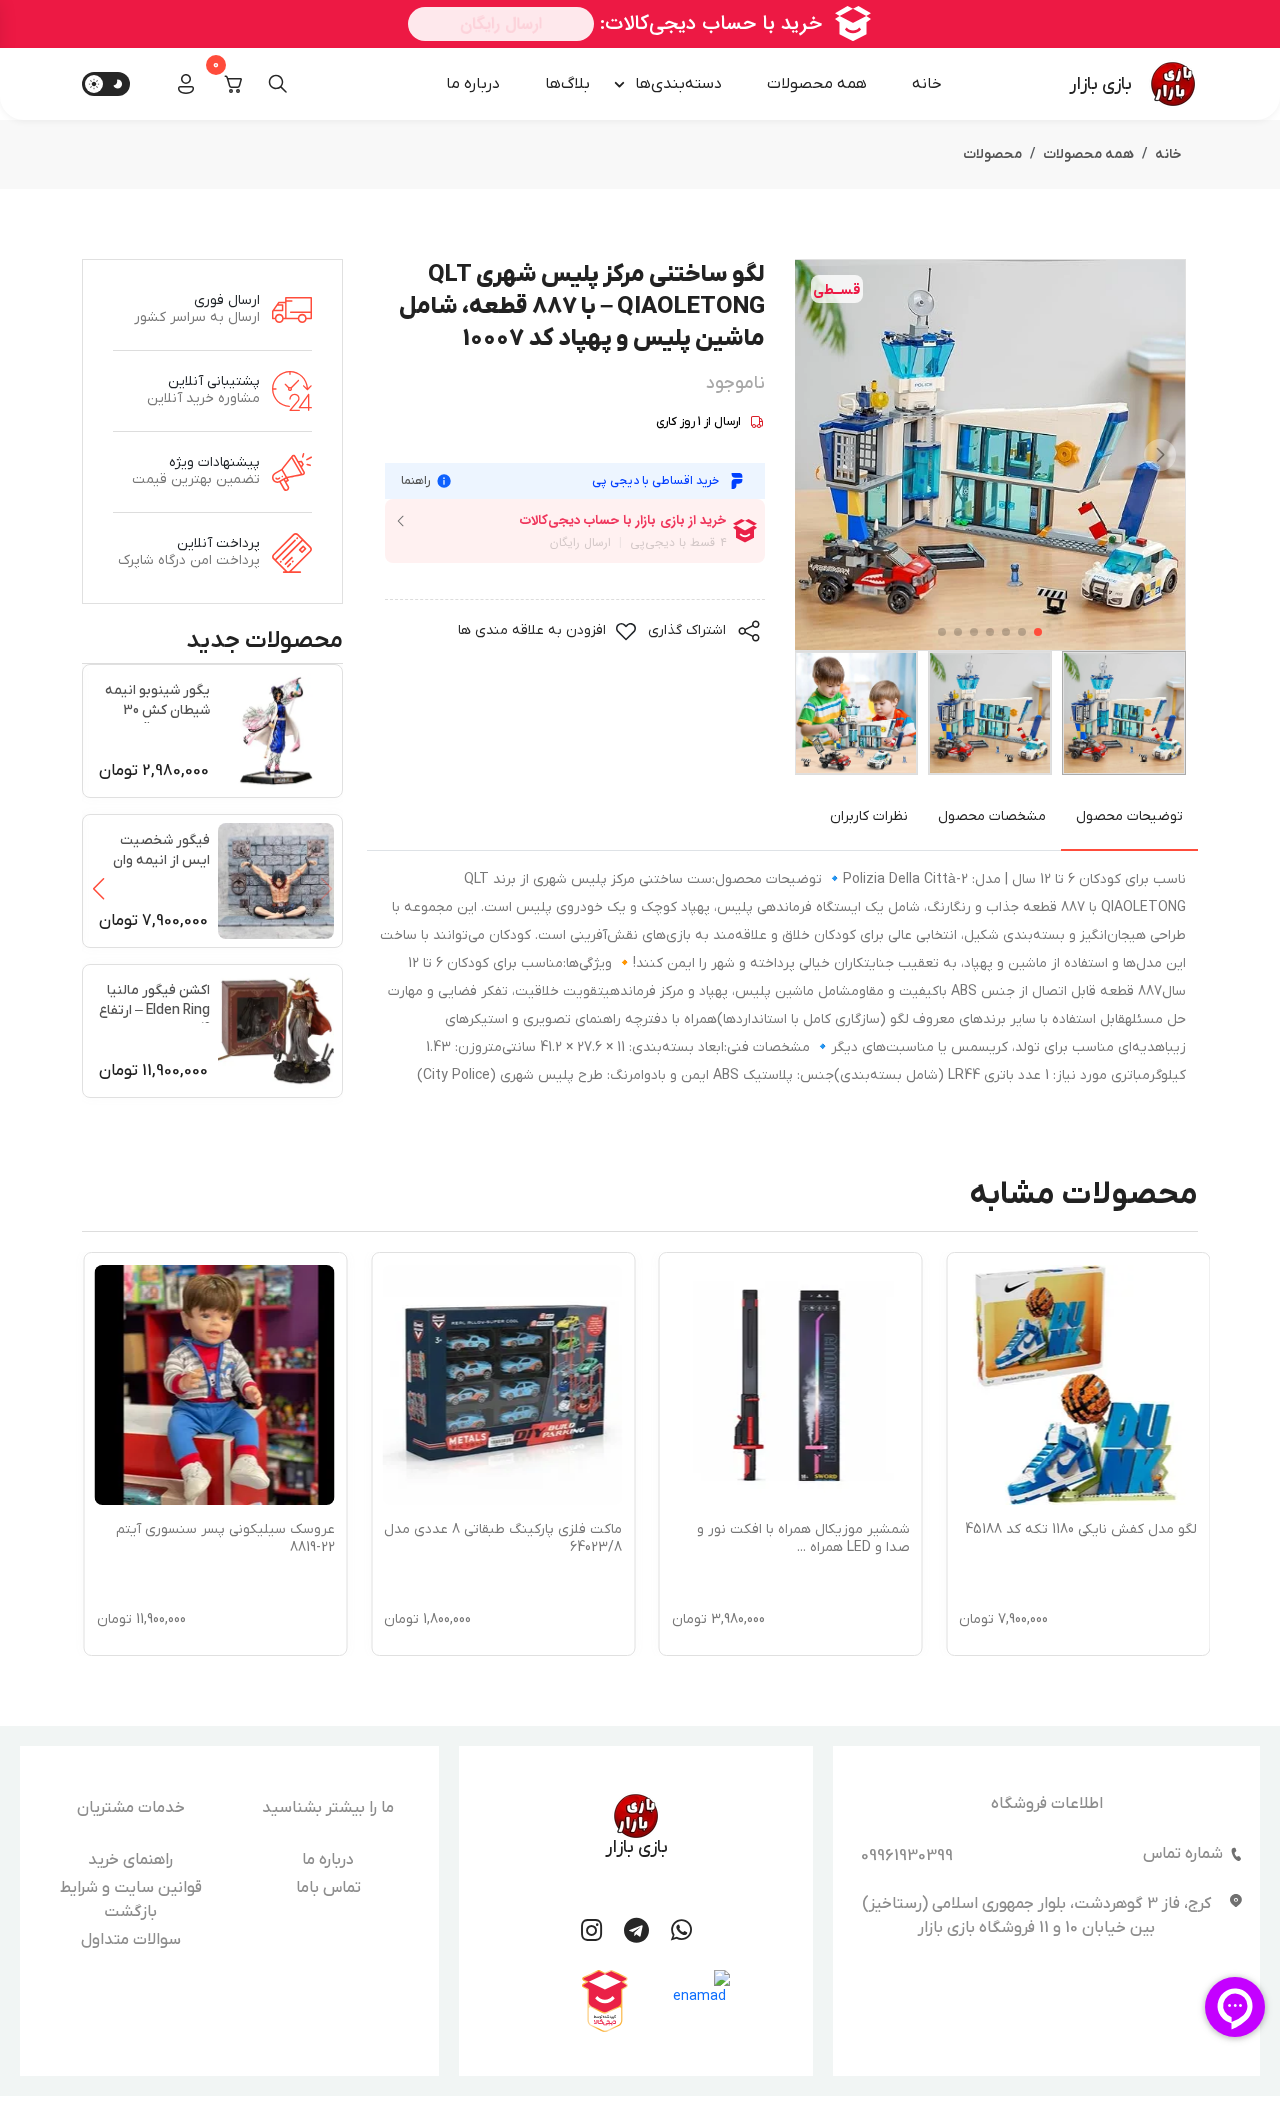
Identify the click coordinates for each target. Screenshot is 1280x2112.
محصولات (992, 154)
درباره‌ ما (473, 84)
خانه (927, 84)
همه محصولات (817, 84)
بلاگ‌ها (567, 84)
